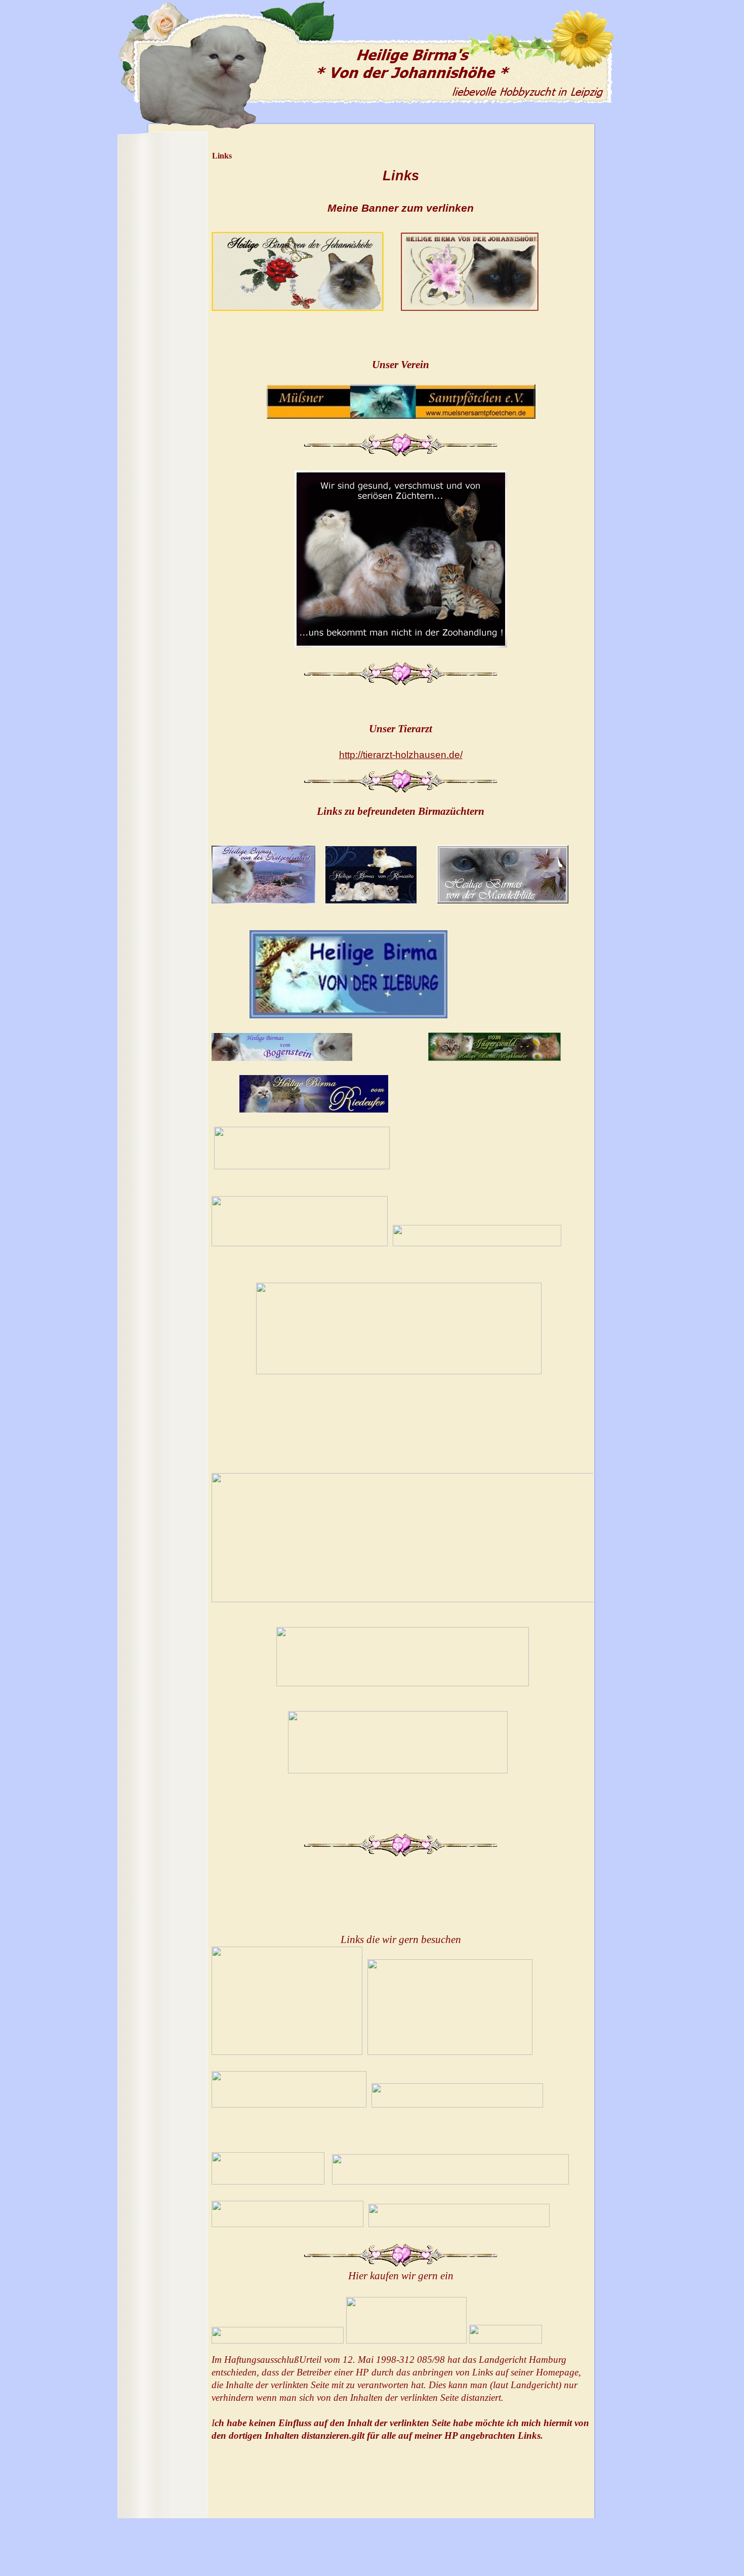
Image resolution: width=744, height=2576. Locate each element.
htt (401, 755)
